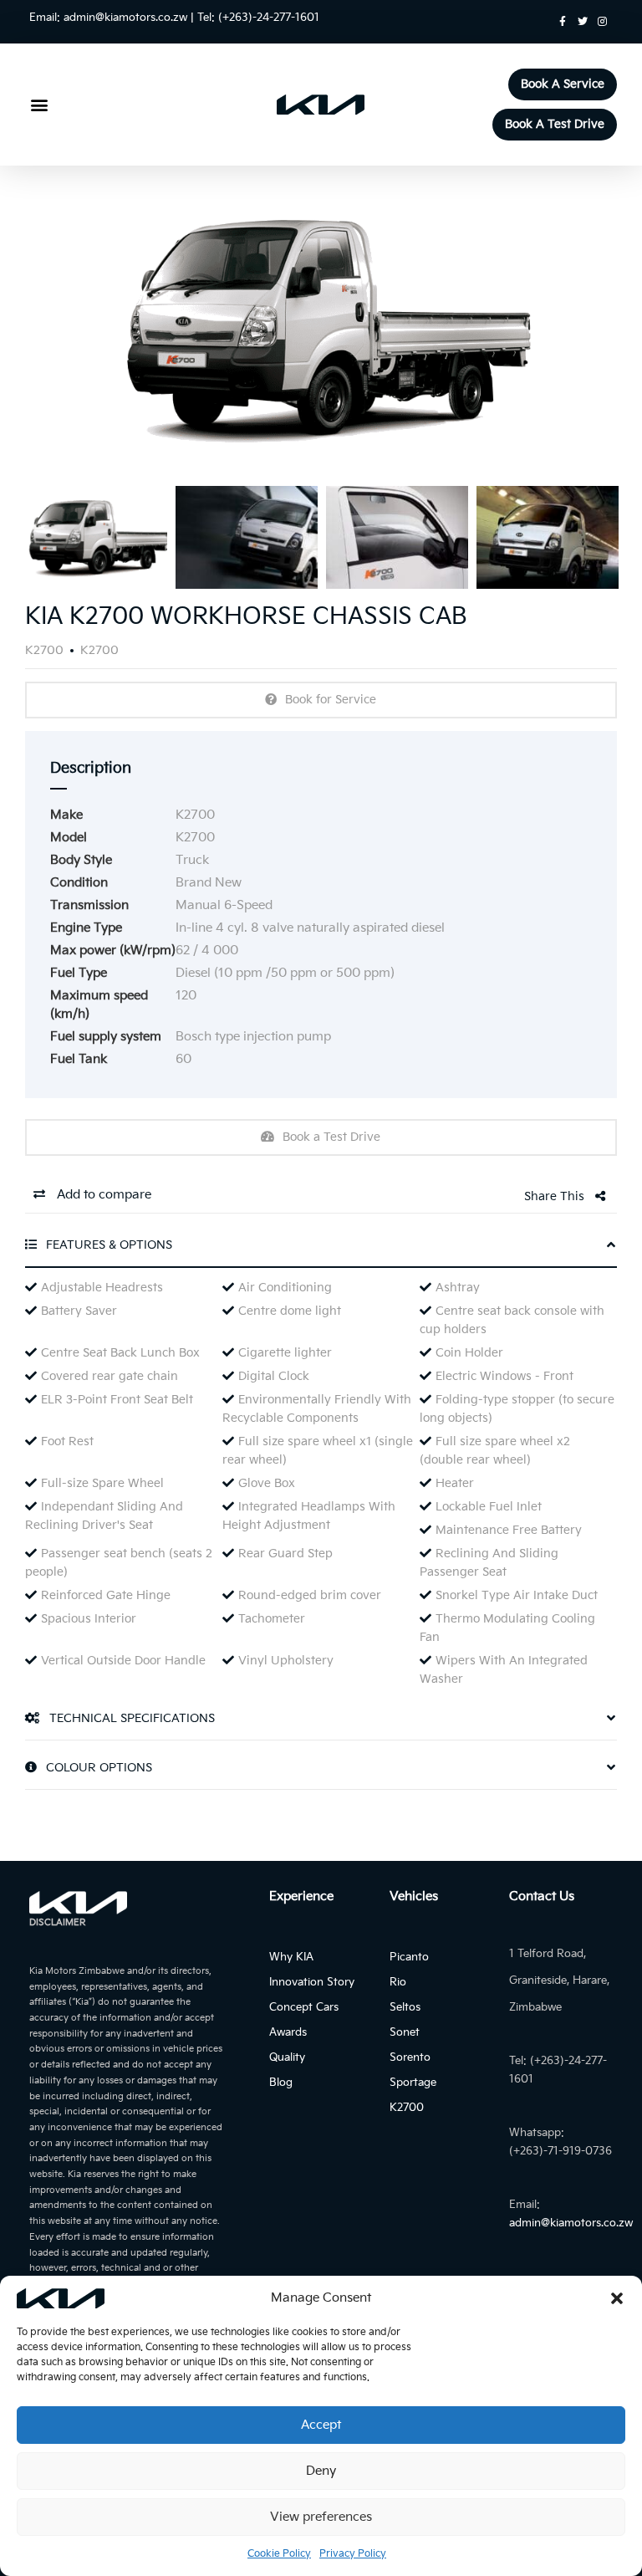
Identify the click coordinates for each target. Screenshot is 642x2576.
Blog (281, 2083)
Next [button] (573, 328)
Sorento (410, 2057)
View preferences (321, 2517)
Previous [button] (69, 328)
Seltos (405, 2007)
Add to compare (102, 1195)
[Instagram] (603, 22)
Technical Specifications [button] (130, 1718)
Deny (321, 2471)
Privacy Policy (353, 2554)
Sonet (405, 2032)
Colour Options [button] (97, 1768)
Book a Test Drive (331, 1137)
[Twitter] (583, 22)
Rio (398, 1982)
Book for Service (331, 700)
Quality (287, 2057)
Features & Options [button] (107, 1245)
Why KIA (291, 1957)
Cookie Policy (279, 2554)
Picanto (409, 1957)
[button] (617, 2298)
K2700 (407, 2108)
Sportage (413, 2083)
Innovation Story (312, 1982)
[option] (321, 328)
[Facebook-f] (563, 22)
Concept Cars (304, 2007)
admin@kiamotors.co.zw (125, 18)
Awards (288, 2032)
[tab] (321, 1251)
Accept (321, 2425)
